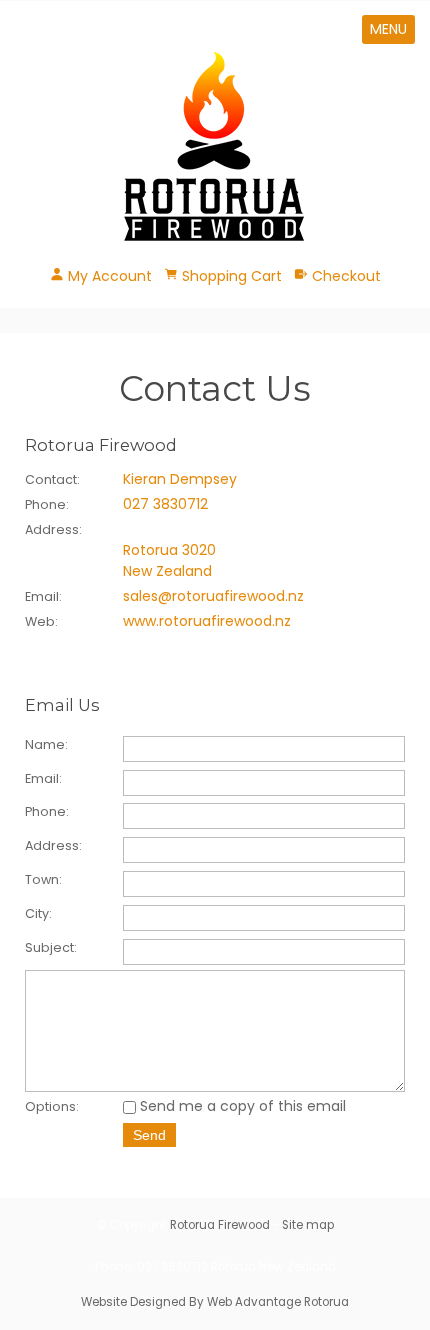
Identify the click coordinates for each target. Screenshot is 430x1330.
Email (42, 596)
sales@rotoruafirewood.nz (213, 596)
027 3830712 (165, 504)
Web (40, 621)
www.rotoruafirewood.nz (207, 621)
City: (38, 913)
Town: (43, 879)
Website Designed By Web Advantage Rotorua (215, 1302)
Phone (45, 504)
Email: (43, 778)
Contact (51, 479)
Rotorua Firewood (220, 1225)
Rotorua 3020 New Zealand (169, 560)
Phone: (47, 811)
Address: (53, 845)
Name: (46, 744)
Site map (308, 1225)
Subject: (51, 947)
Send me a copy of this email (241, 1106)
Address (52, 529)
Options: (52, 1106)
